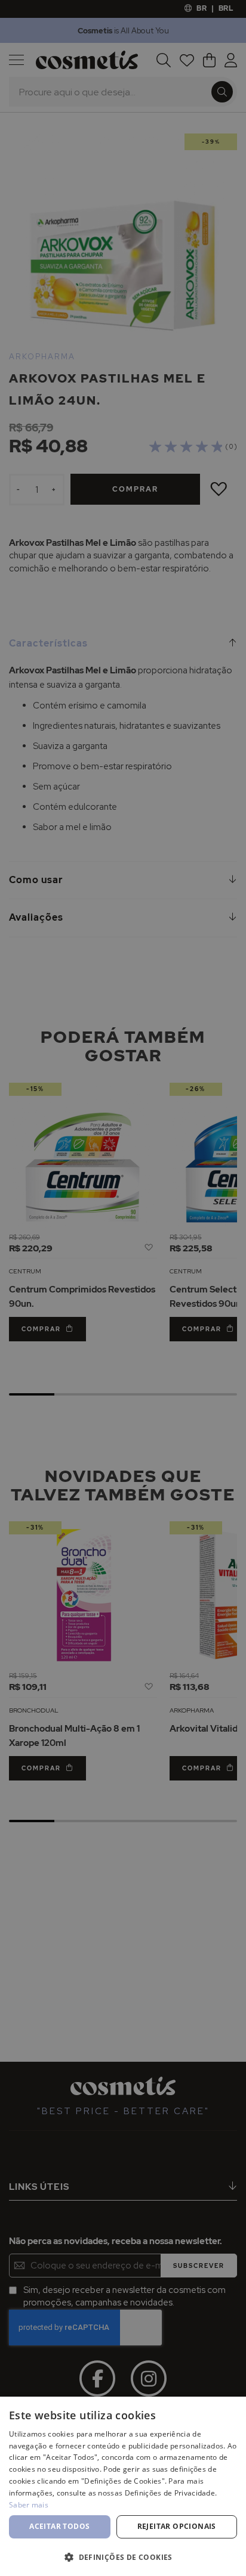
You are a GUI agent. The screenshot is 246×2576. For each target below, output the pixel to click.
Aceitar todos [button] (59, 2526)
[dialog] (123, 1288)
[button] (123, 2557)
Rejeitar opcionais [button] (177, 2526)
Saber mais (29, 2505)
